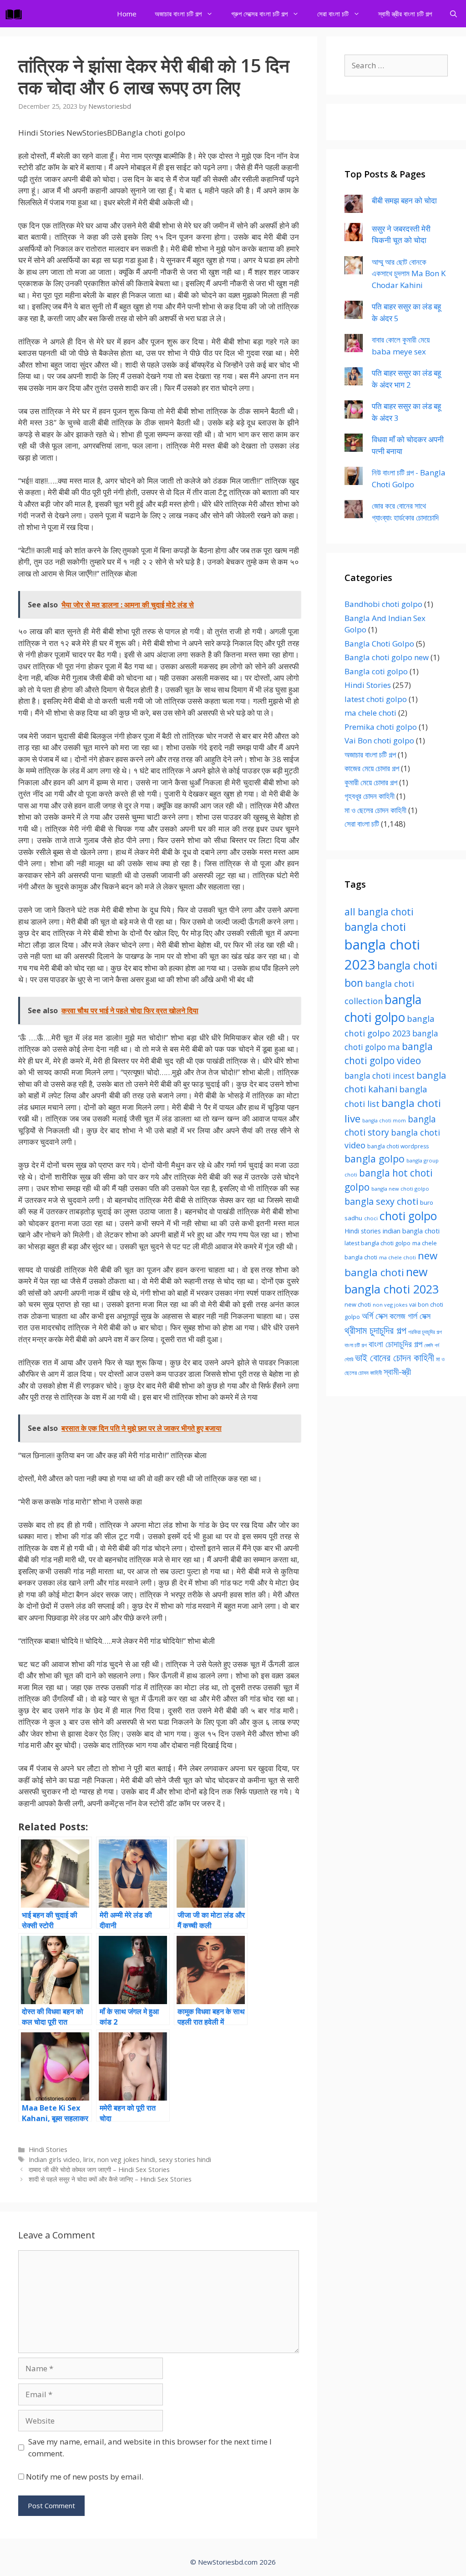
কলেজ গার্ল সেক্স (410, 1316)
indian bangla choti (411, 1231)
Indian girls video (54, 2159)
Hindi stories (363, 1231)
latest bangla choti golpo (377, 1243)
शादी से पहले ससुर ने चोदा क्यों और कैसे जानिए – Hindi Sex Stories (110, 2179)
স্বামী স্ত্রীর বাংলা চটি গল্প (405, 14)
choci (371, 1218)
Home (127, 14)
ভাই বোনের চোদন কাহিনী (395, 1357)
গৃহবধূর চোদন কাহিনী (370, 796)
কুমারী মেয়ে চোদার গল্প (371, 782)
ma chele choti (370, 713)
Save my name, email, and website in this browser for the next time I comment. (150, 2447)
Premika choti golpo (381, 727)
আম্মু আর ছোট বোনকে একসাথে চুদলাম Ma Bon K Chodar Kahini (409, 273)
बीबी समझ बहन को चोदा (404, 200)
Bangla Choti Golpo (379, 644)
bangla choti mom (384, 1121)
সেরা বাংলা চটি (333, 14)
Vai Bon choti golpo (379, 740)
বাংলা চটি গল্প (356, 1345)
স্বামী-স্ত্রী (397, 1371)
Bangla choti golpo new (387, 657)
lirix (89, 2159)
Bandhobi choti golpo (383, 604)
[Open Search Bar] (453, 14)
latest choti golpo (376, 699)
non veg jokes (390, 1305)
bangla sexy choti (381, 1201)
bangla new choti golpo (400, 1189)
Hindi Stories (48, 2149)
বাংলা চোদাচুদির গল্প (395, 1344)
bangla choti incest (380, 1076)
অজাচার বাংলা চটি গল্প (178, 14)
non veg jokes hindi (126, 2159)
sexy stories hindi (185, 2159)
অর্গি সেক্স (375, 1316)
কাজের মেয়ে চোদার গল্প (372, 768)
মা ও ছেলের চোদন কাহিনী (375, 810)
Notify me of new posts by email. (85, 2477)
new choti (358, 1304)
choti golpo (408, 1216)
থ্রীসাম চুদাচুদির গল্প (375, 1330)
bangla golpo (375, 1159)
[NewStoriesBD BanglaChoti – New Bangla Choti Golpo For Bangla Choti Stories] (16, 14)
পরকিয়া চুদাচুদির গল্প (425, 1332)
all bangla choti (379, 912)
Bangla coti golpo (376, 671)
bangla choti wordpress (398, 1146)
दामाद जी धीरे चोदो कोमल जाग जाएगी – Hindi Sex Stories (99, 2169)
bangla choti (375, 927)
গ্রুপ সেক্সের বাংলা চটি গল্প (259, 14)
